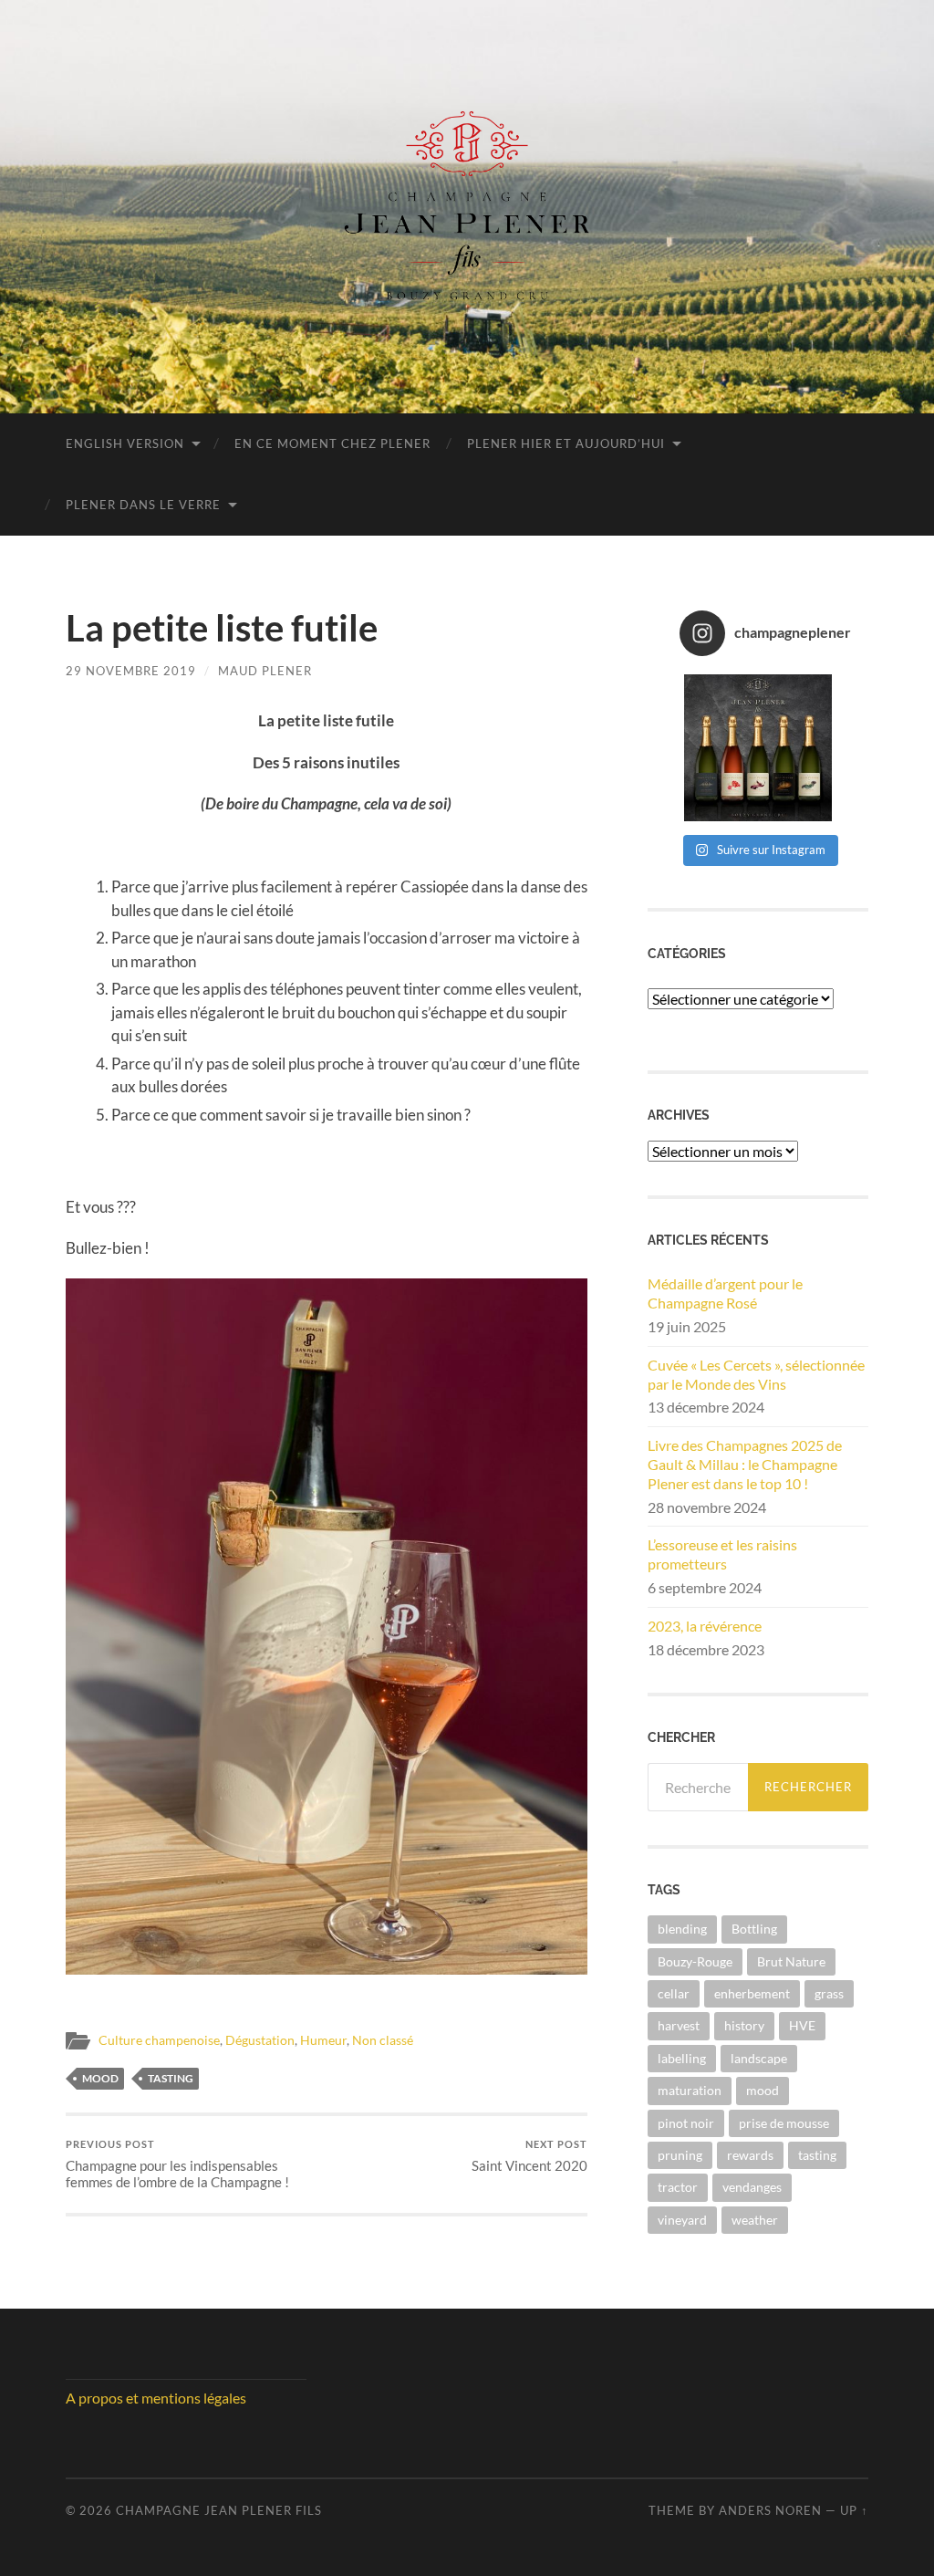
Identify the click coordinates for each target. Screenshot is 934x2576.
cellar (674, 1993)
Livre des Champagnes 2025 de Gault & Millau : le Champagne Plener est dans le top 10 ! (745, 1464)
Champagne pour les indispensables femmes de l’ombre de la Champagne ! (177, 2164)
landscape (759, 2058)
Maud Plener (265, 671)
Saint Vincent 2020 (529, 2156)
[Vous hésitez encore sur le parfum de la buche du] (758, 748)
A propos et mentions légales (156, 2398)
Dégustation (260, 2040)
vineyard (682, 2220)
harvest (679, 2025)
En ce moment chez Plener (332, 443)
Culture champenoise (159, 2040)
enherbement (752, 1993)
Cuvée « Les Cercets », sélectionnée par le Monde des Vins (756, 1374)
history (744, 2025)
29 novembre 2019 (131, 671)
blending (682, 1929)
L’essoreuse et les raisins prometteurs (722, 1554)
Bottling (754, 1929)
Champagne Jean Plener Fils (219, 2510)
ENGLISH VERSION (125, 443)
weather (755, 2220)
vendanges (752, 2187)
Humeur (323, 2040)
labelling (682, 2058)
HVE (802, 2025)
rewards (750, 2155)
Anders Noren (770, 2510)
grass (829, 1993)
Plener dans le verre (143, 505)
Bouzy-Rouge (695, 1961)
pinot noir (686, 2123)
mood (100, 2078)
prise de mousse (784, 2123)
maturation (690, 2090)
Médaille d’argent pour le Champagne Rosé (725, 1293)
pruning (680, 2155)
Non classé (383, 2040)
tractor (678, 2187)
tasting (171, 2078)
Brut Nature (791, 1961)
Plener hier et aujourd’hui (566, 443)
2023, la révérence (705, 1626)
